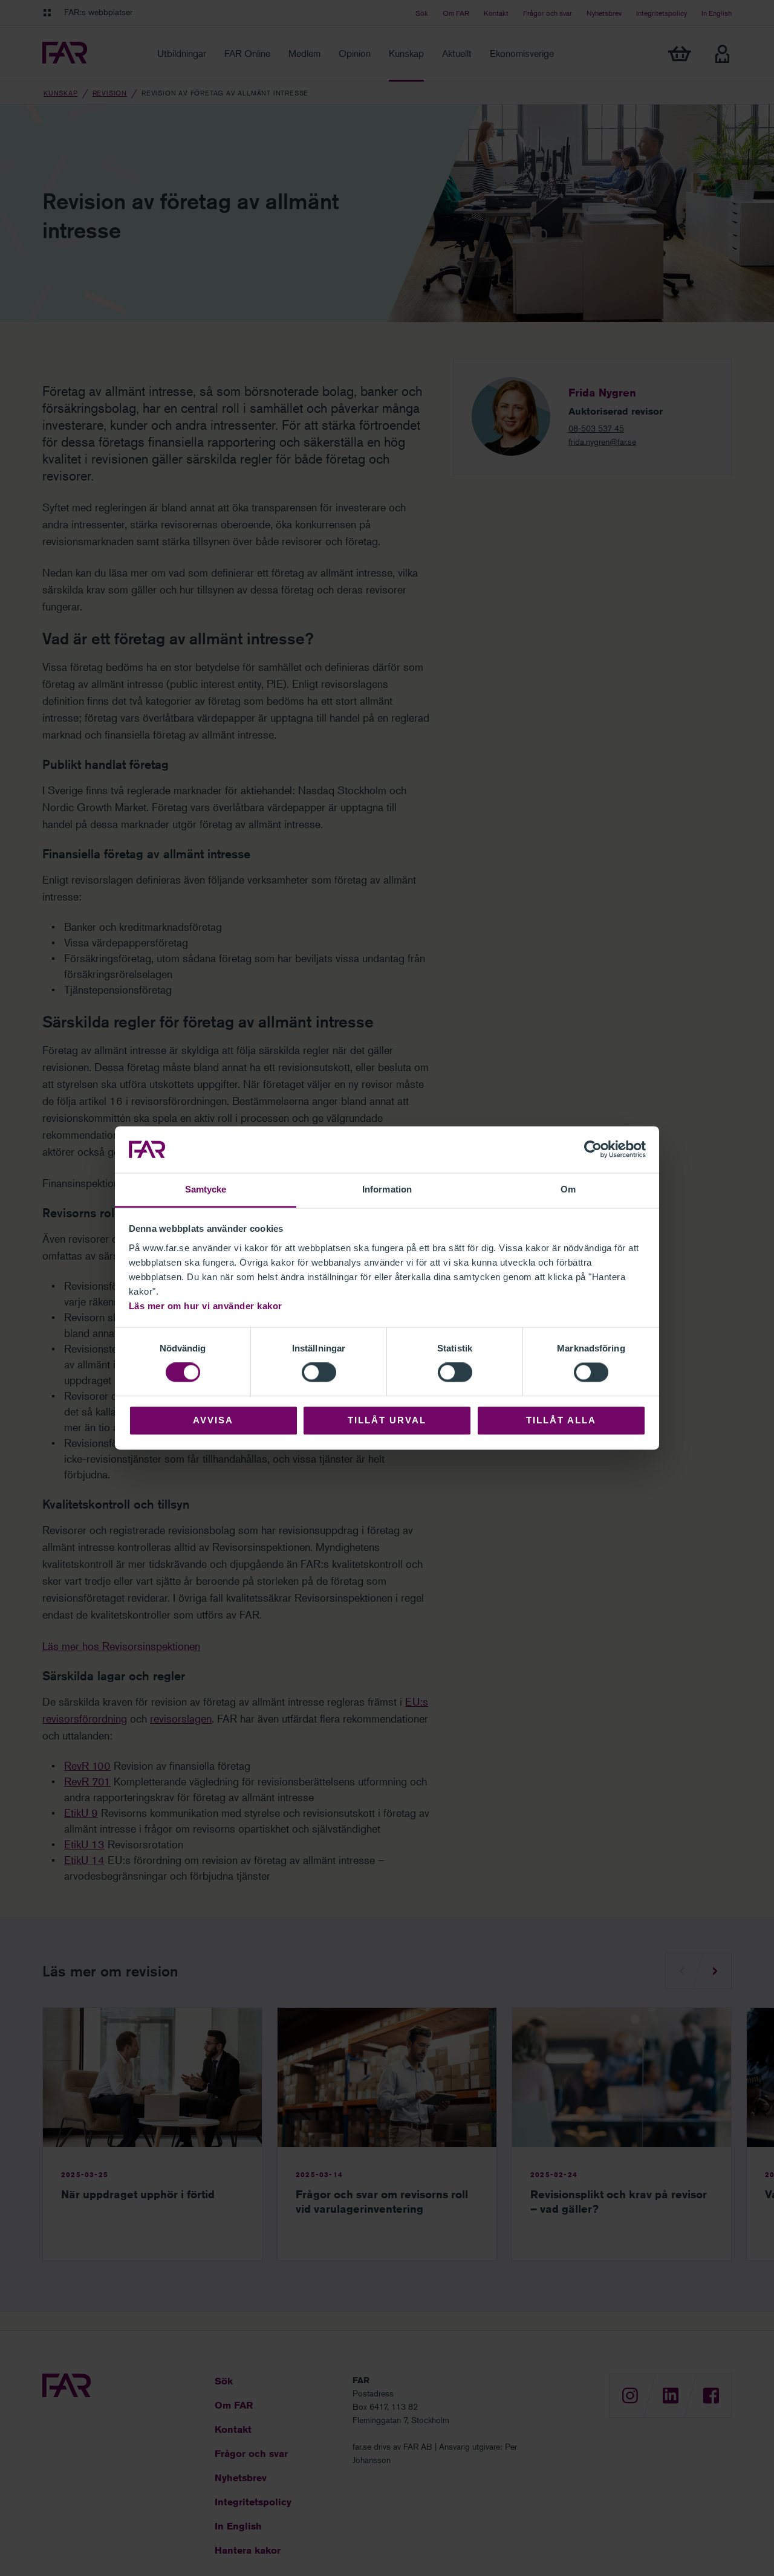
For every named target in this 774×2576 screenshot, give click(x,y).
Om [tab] (568, 1189)
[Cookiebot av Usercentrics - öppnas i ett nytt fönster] (593, 1150)
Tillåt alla (561, 1420)
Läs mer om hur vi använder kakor (206, 1306)
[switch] (319, 1373)
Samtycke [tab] (206, 1189)
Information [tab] (387, 1189)
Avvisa (213, 1420)
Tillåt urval (387, 1420)
